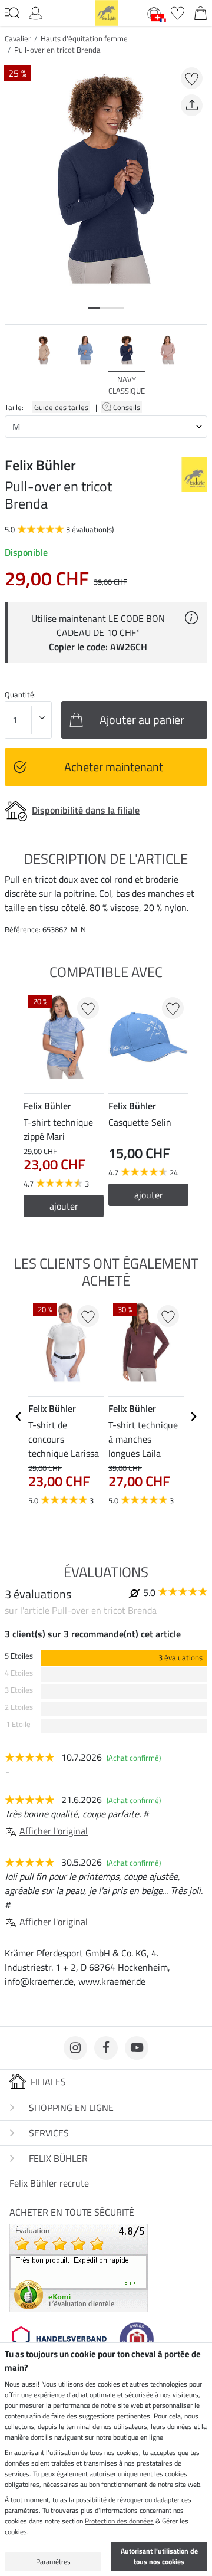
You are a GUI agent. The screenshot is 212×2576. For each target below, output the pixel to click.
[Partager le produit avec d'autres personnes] (192, 105)
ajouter (64, 1206)
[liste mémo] (178, 12)
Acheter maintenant (114, 767)
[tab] (94, 308)
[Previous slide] (14, 365)
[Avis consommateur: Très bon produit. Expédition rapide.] (79, 2267)
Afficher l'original (54, 1831)
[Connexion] (36, 12)
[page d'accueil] (107, 12)
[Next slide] (198, 365)
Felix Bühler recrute (49, 2183)
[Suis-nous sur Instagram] (75, 2048)
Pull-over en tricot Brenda (57, 50)
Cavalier (18, 38)
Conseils (127, 407)
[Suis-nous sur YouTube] (137, 2048)
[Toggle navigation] (12, 12)
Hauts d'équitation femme (84, 38)
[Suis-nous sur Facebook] (106, 2048)
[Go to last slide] (19, 1417)
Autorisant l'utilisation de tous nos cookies (159, 2556)
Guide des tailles (61, 407)
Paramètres (53, 2562)
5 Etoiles (19, 1656)
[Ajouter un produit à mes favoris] (192, 78)
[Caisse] (201, 12)
